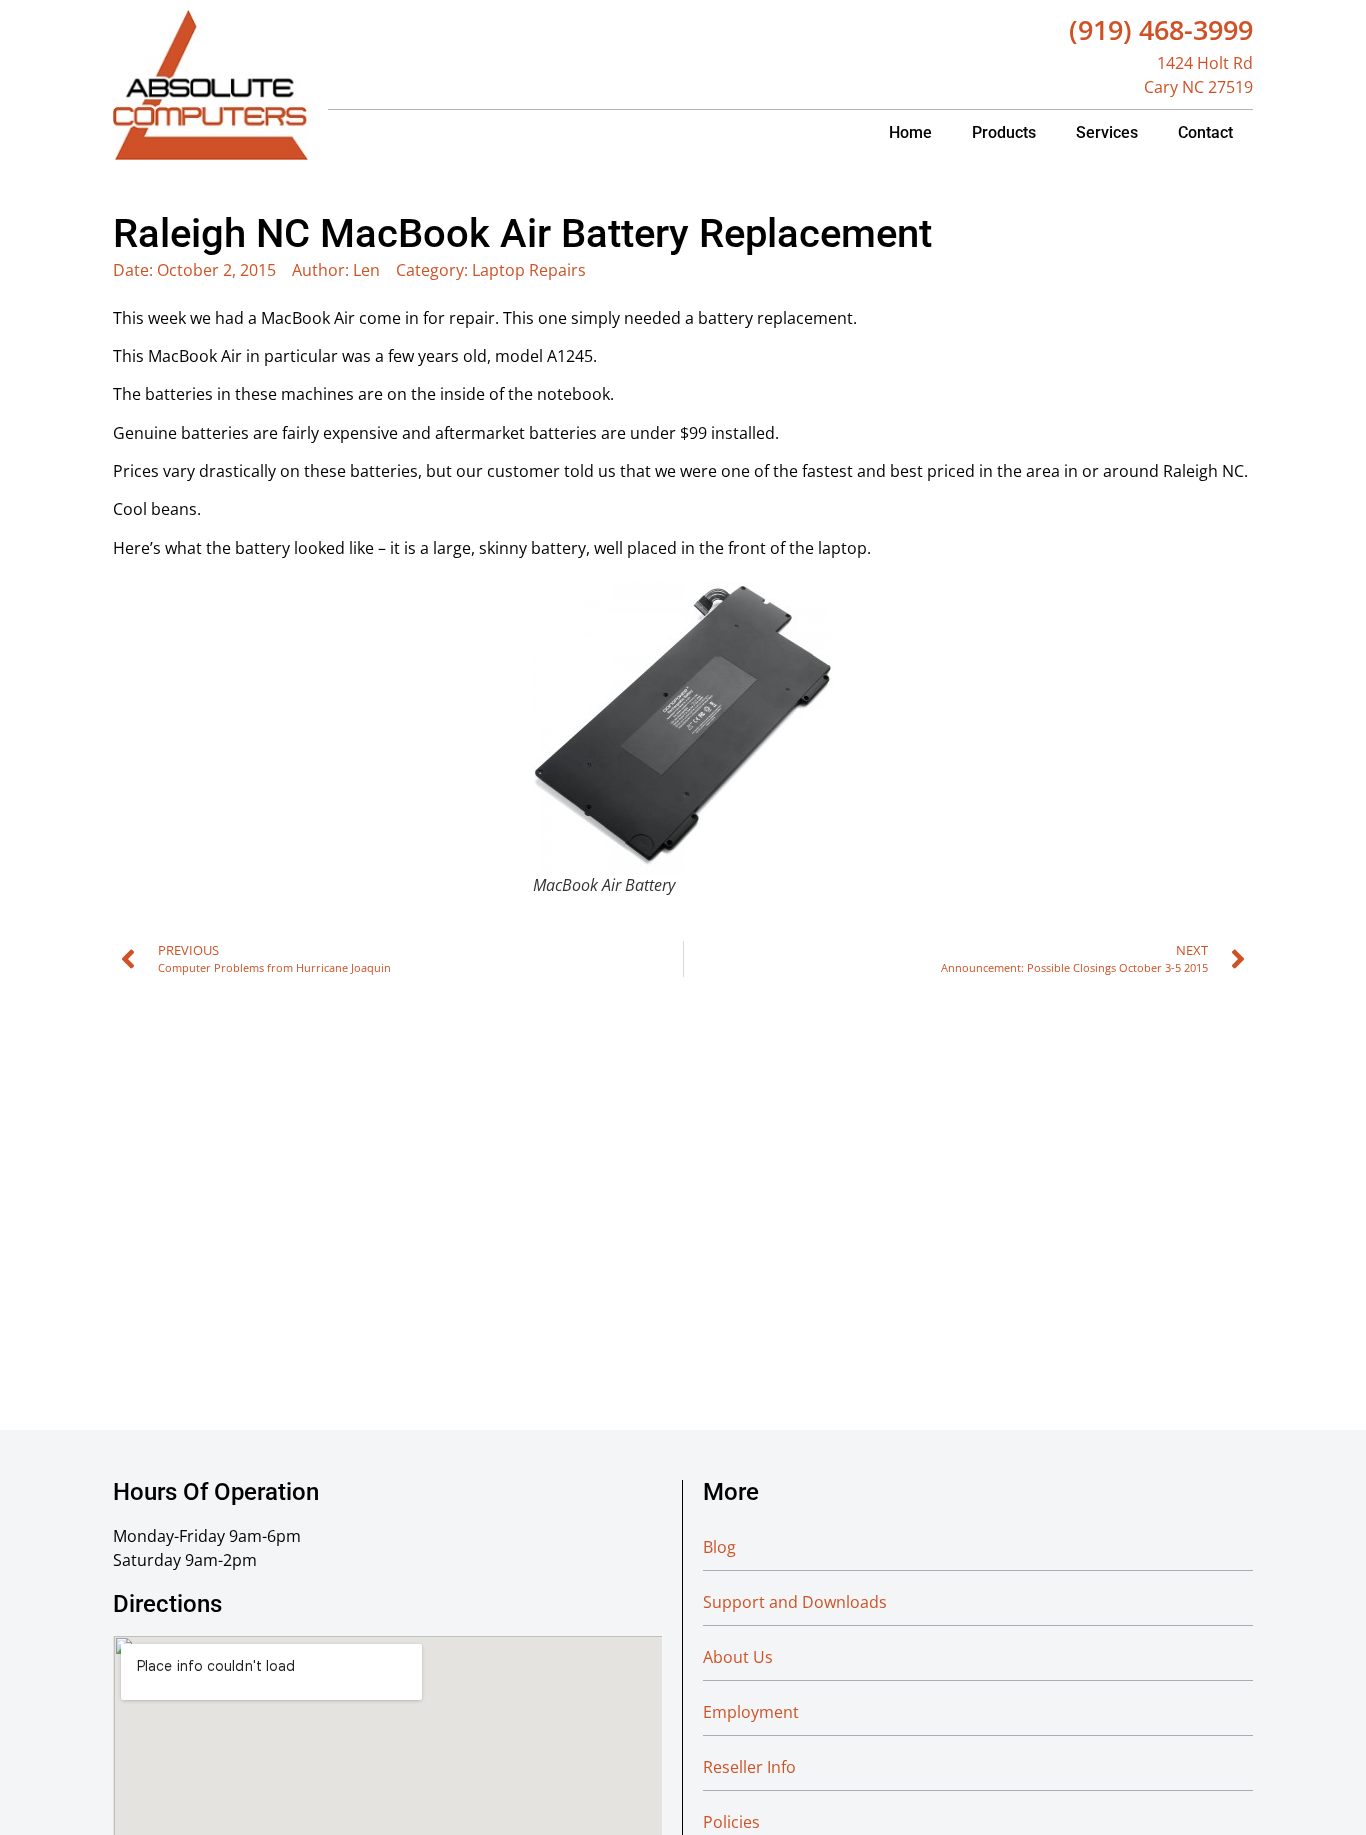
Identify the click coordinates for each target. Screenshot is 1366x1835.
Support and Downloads (795, 1602)
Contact (1205, 132)
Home (910, 132)
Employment (751, 1712)
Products (1004, 132)
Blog (719, 1547)
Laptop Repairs (529, 270)
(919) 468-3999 (1161, 29)
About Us (738, 1657)
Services (1107, 132)
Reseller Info (749, 1767)
